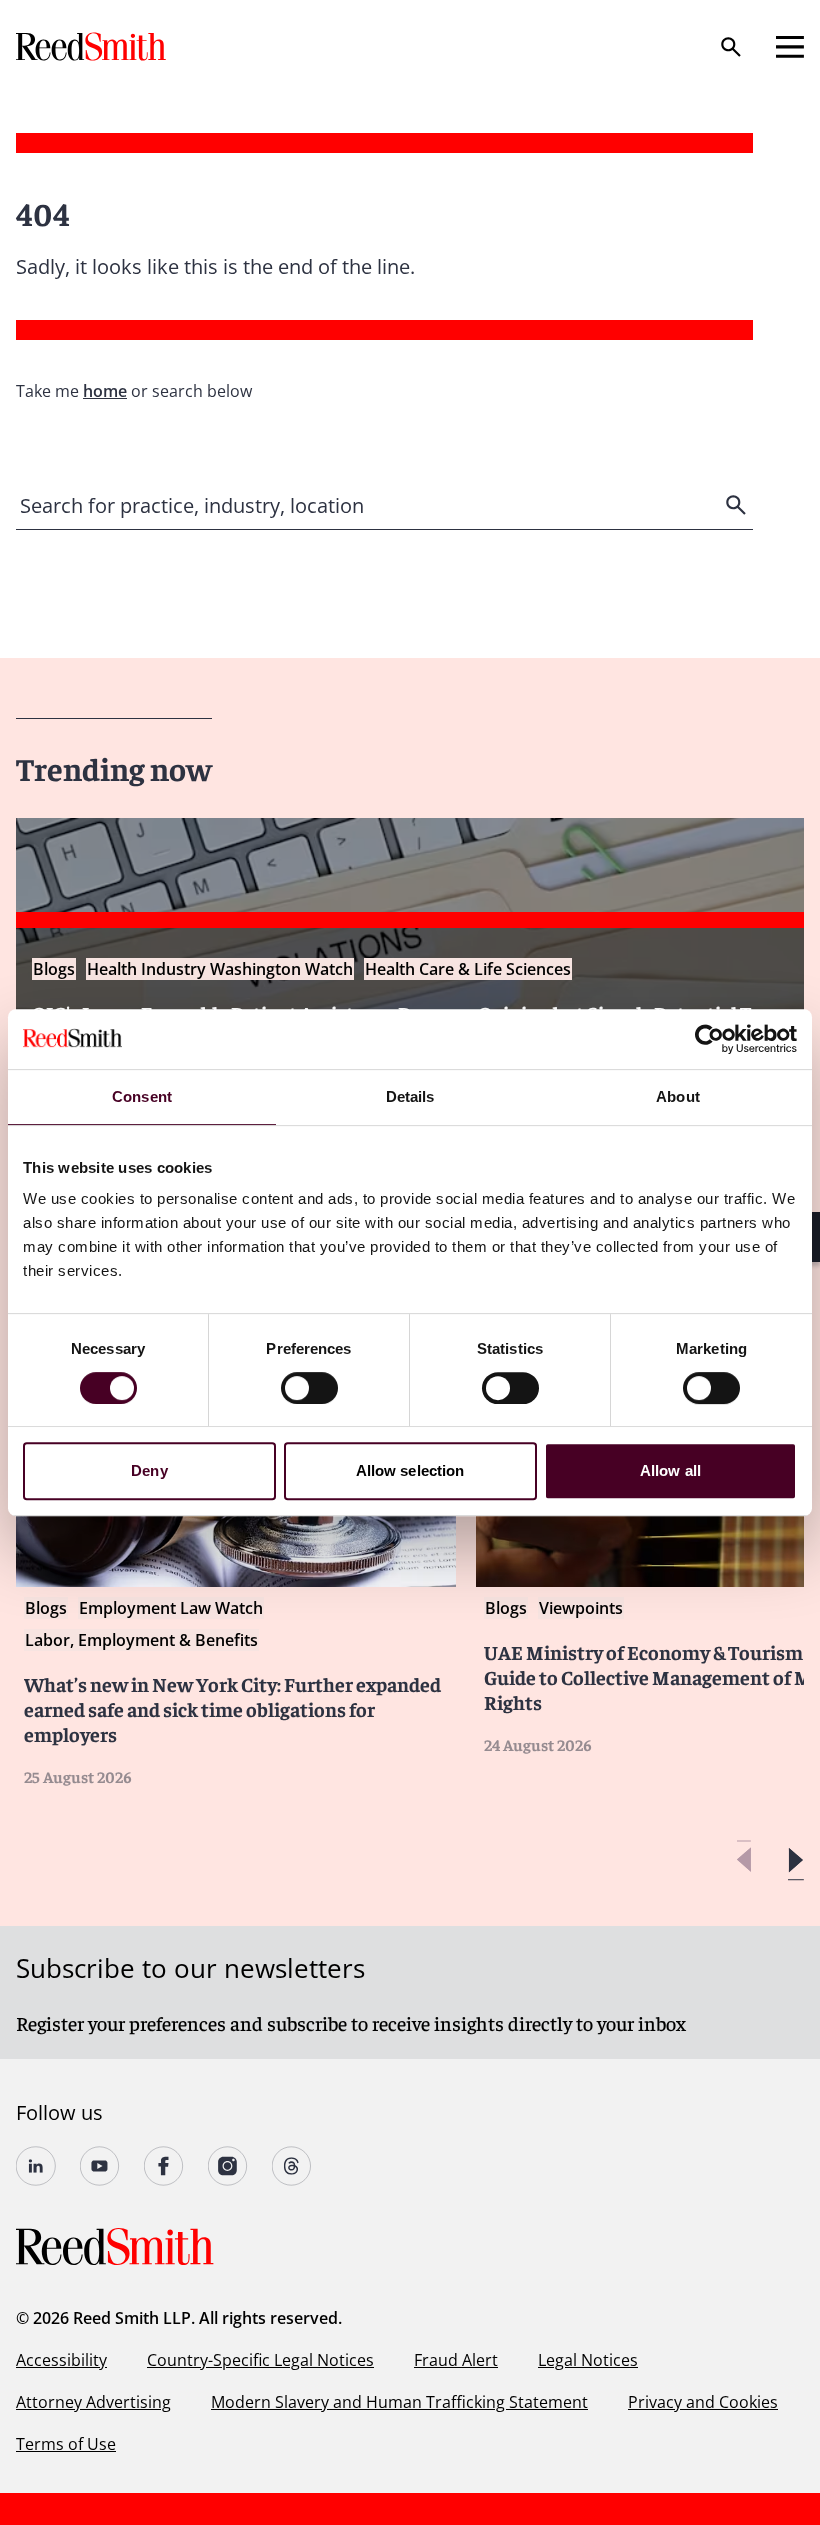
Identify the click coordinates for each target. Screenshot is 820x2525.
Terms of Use (66, 2444)
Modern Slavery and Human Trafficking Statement (399, 2402)
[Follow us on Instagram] (228, 2166)
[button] (795, 1860)
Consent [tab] (142, 1096)
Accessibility (61, 2360)
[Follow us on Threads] (292, 2166)
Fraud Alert (456, 2360)
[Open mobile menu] (790, 47)
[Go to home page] (93, 46)
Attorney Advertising (93, 2402)
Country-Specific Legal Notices (260, 2360)
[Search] (731, 47)
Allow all (670, 1470)
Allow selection (410, 1470)
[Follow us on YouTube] (100, 2166)
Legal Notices (588, 2360)
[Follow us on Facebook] (164, 2166)
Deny (149, 1470)
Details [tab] (410, 1096)
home (105, 391)
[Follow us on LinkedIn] (36, 2166)
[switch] (309, 1388)
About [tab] (678, 1096)
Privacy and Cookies (703, 2402)
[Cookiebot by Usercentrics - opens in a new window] (709, 1039)
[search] (738, 505)
